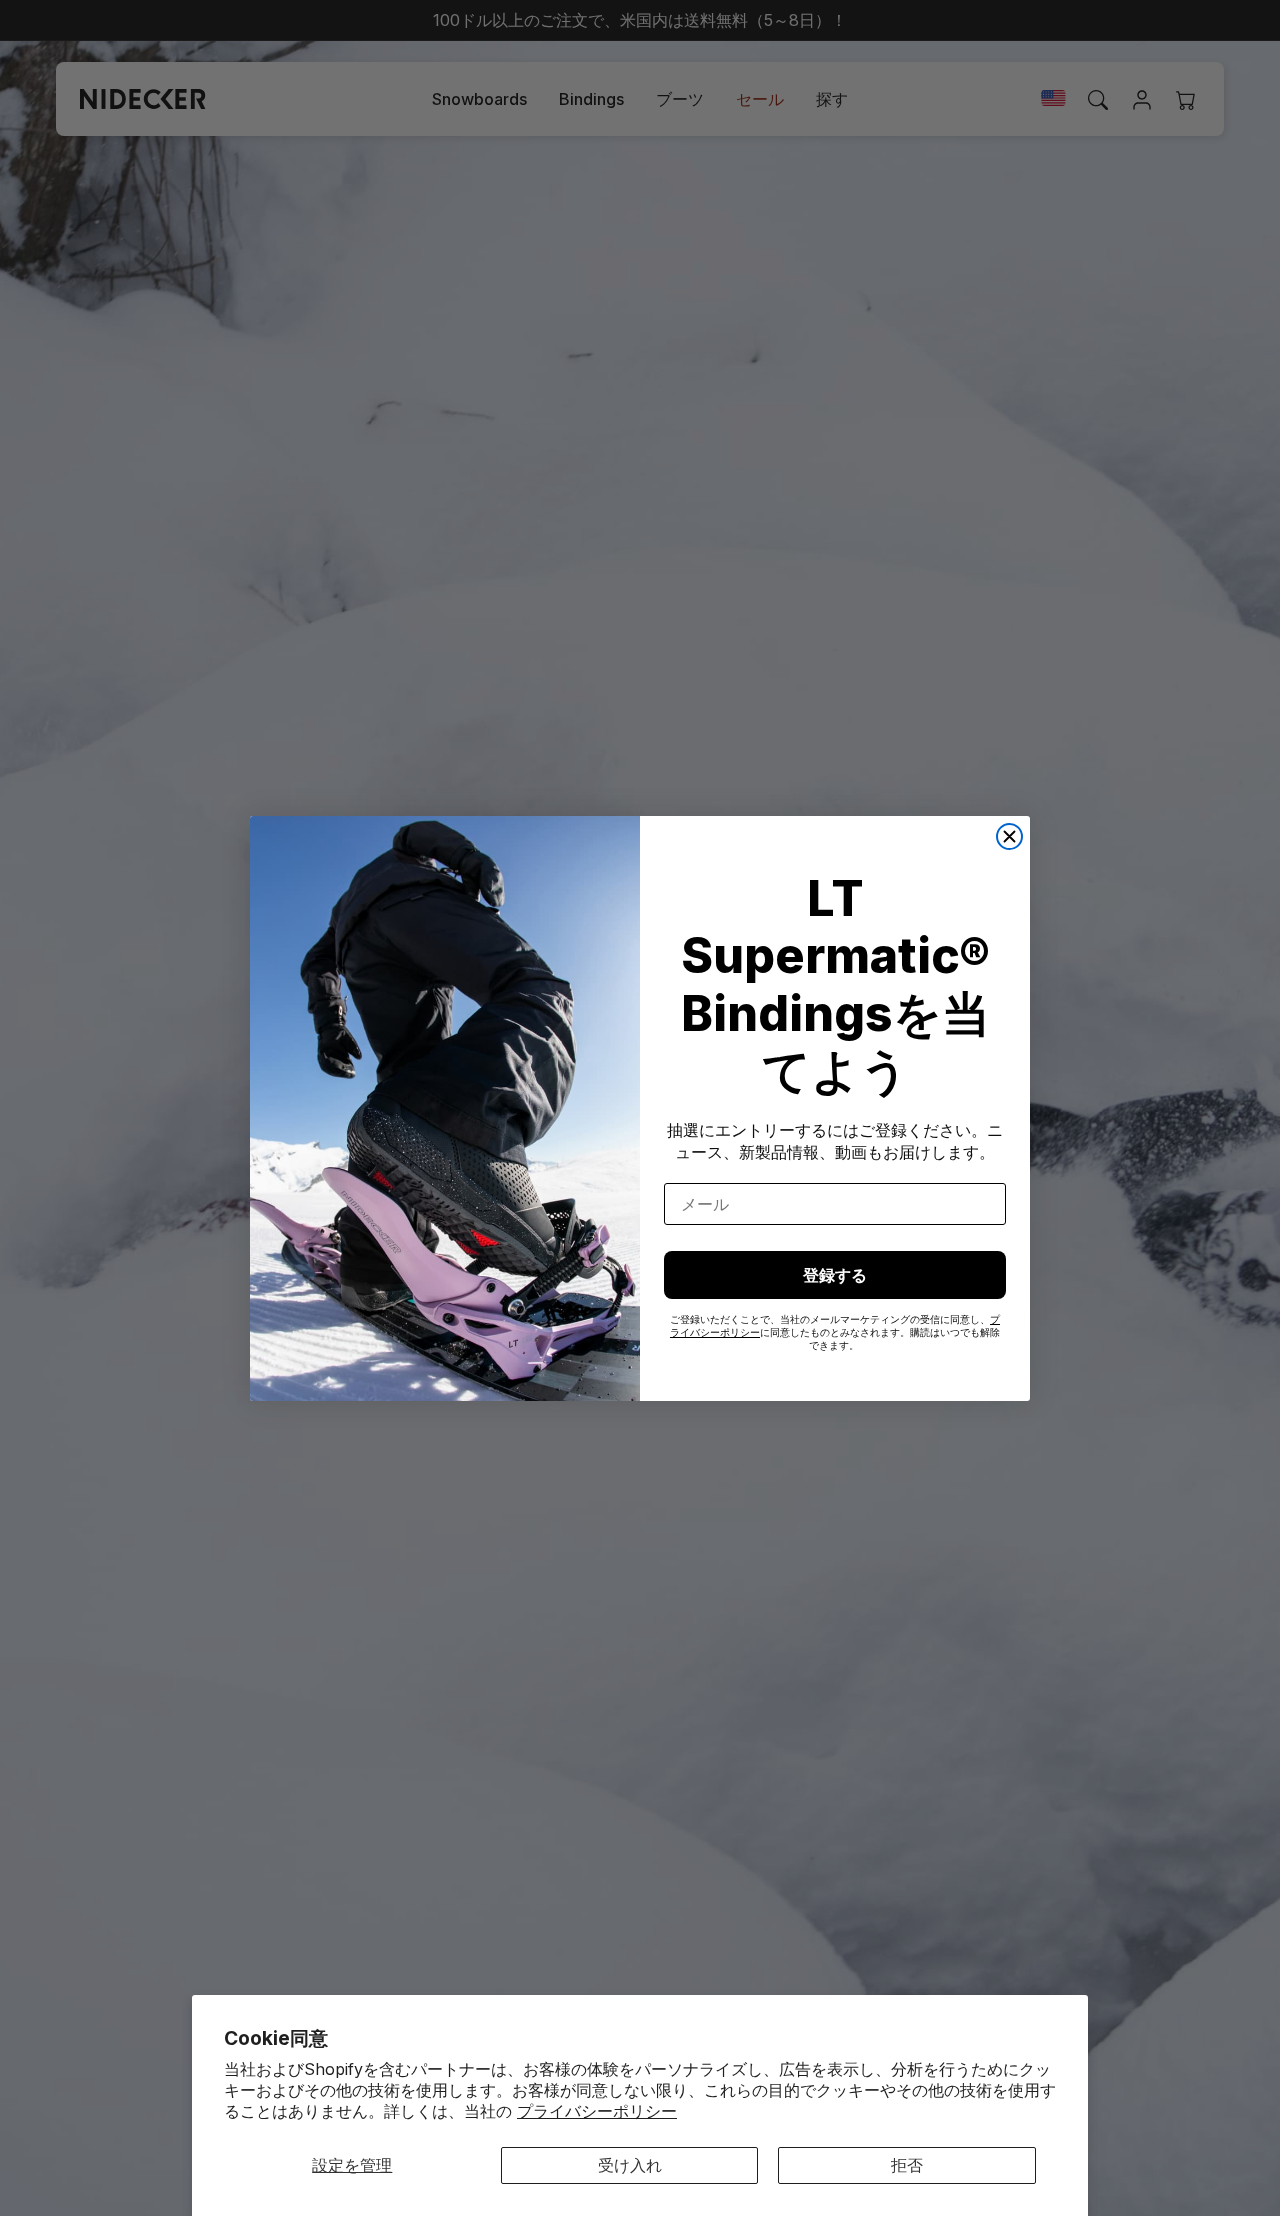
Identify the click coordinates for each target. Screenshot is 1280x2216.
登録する (835, 1275)
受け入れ (630, 2165)
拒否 (907, 2165)
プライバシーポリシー (597, 2111)
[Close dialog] (1009, 836)
